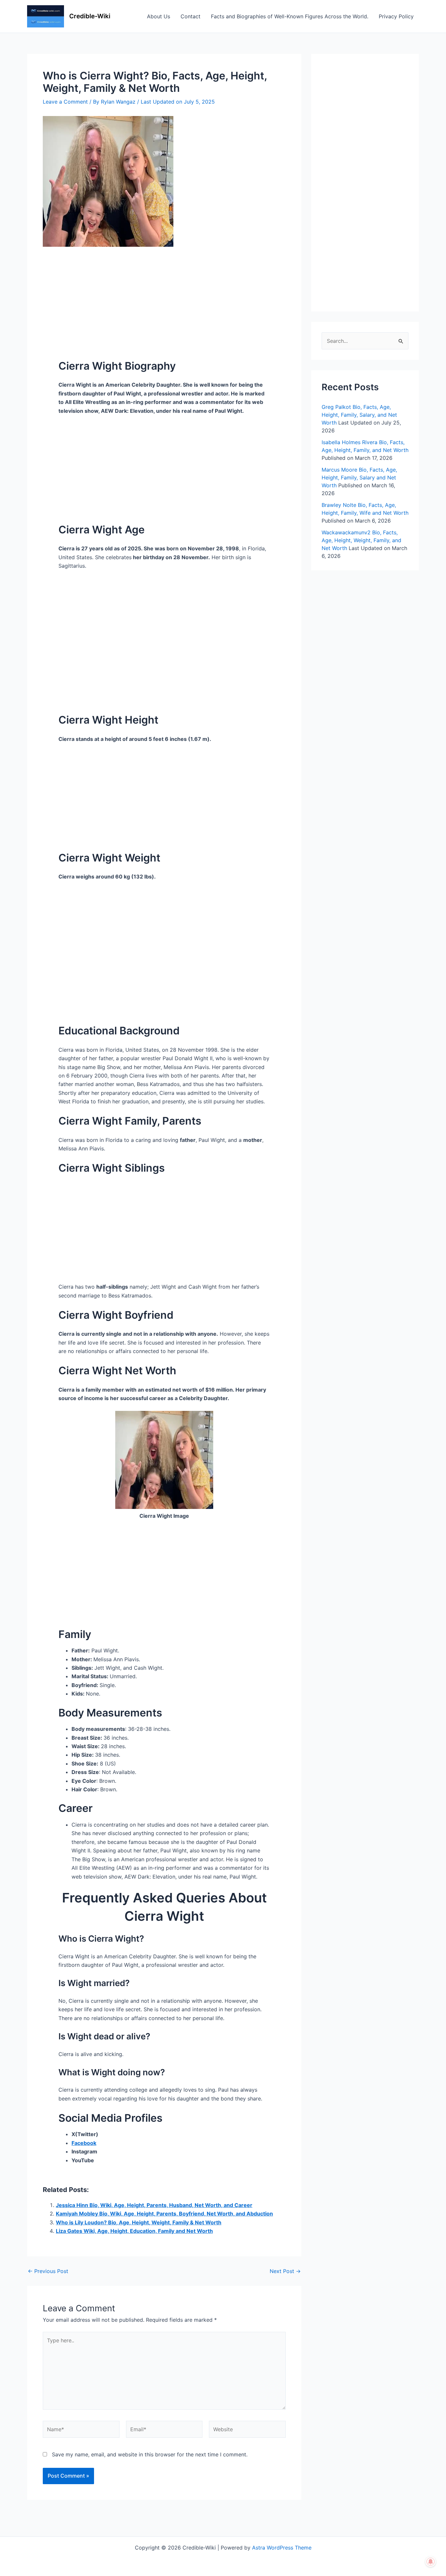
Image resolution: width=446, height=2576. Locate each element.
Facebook (84, 2143)
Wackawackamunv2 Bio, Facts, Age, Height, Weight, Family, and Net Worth (361, 540)
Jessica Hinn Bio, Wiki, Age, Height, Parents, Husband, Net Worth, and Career (154, 2205)
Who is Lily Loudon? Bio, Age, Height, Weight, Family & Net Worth (139, 2222)
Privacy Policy (396, 16)
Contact (191, 16)
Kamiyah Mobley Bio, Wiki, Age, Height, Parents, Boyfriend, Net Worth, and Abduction (164, 2214)
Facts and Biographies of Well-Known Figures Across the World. (290, 16)
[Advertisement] (164, 295)
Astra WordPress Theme (282, 2548)
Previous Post (48, 2271)
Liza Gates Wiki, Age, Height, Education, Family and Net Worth (134, 2231)
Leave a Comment (65, 102)
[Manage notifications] (431, 2562)
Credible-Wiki (90, 16)
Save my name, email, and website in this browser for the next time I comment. (150, 2454)
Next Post (285, 2271)
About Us (159, 16)
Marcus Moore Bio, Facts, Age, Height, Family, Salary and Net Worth (359, 477)
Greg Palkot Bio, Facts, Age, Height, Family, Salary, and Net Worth (359, 415)
